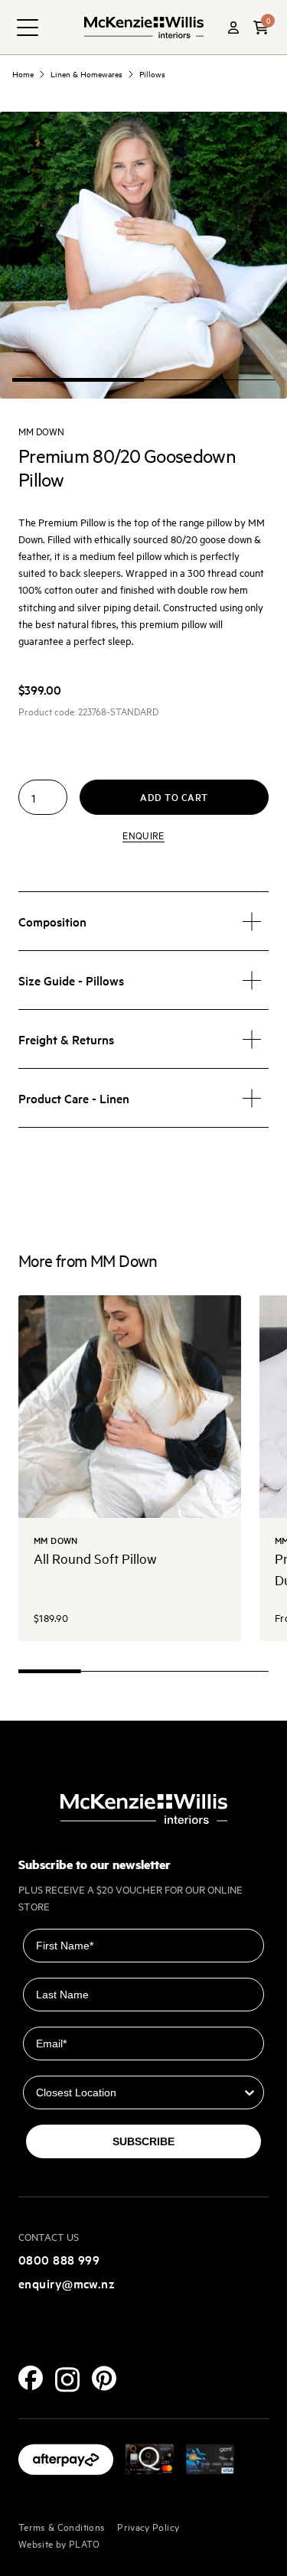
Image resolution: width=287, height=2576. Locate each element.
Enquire (143, 835)
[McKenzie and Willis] (144, 27)
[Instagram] (67, 2380)
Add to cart (174, 797)
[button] (261, 28)
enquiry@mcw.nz (67, 2283)
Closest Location (68, 2065)
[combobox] (139, 2092)
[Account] (233, 28)
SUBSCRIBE (143, 2141)
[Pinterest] (104, 2378)
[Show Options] (249, 2092)
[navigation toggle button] (28, 28)
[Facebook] (31, 2378)
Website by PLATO (59, 2543)
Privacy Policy (148, 2526)
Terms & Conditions (62, 2526)
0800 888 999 (59, 2259)
